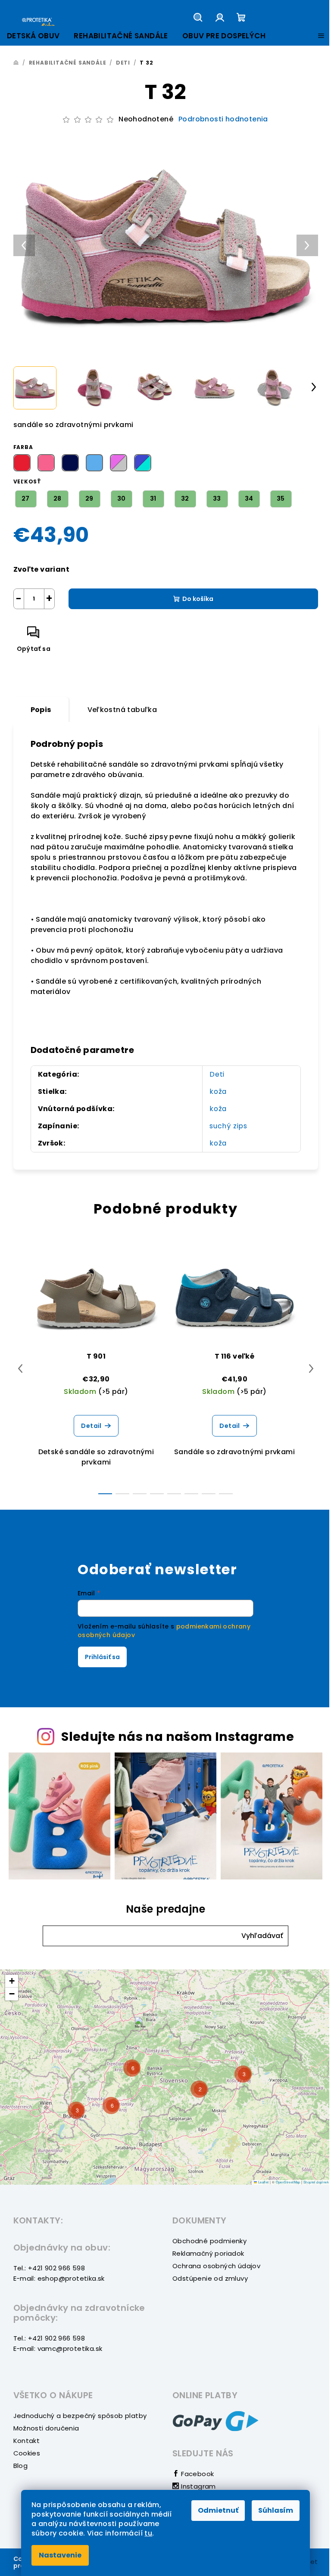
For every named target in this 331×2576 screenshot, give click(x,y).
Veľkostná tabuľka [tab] (122, 710)
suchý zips (228, 1126)
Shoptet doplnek (316, 2182)
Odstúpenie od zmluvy (210, 2278)
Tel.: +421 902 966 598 (49, 2268)
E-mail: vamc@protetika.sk (58, 2348)
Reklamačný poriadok (208, 2253)
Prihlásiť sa (102, 1657)
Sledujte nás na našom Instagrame (178, 1737)
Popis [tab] (41, 710)
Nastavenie (60, 2555)
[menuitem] (33, 36)
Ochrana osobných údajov (216, 2266)
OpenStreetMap (288, 2182)
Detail (91, 1426)
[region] (165, 2077)
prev (20, 1368)
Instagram (198, 2486)
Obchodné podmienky (209, 2241)
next (311, 1368)
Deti (217, 1074)
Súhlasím (276, 2510)
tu (148, 2533)
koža (218, 1091)
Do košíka (198, 599)
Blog (21, 2466)
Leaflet (263, 2182)
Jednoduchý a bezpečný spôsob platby (80, 2416)
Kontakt (27, 2441)
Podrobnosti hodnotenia (223, 119)
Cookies (27, 2453)
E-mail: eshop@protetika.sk (59, 2278)
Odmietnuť (218, 2510)
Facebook (197, 2474)
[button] (262, 1936)
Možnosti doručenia (46, 2428)
